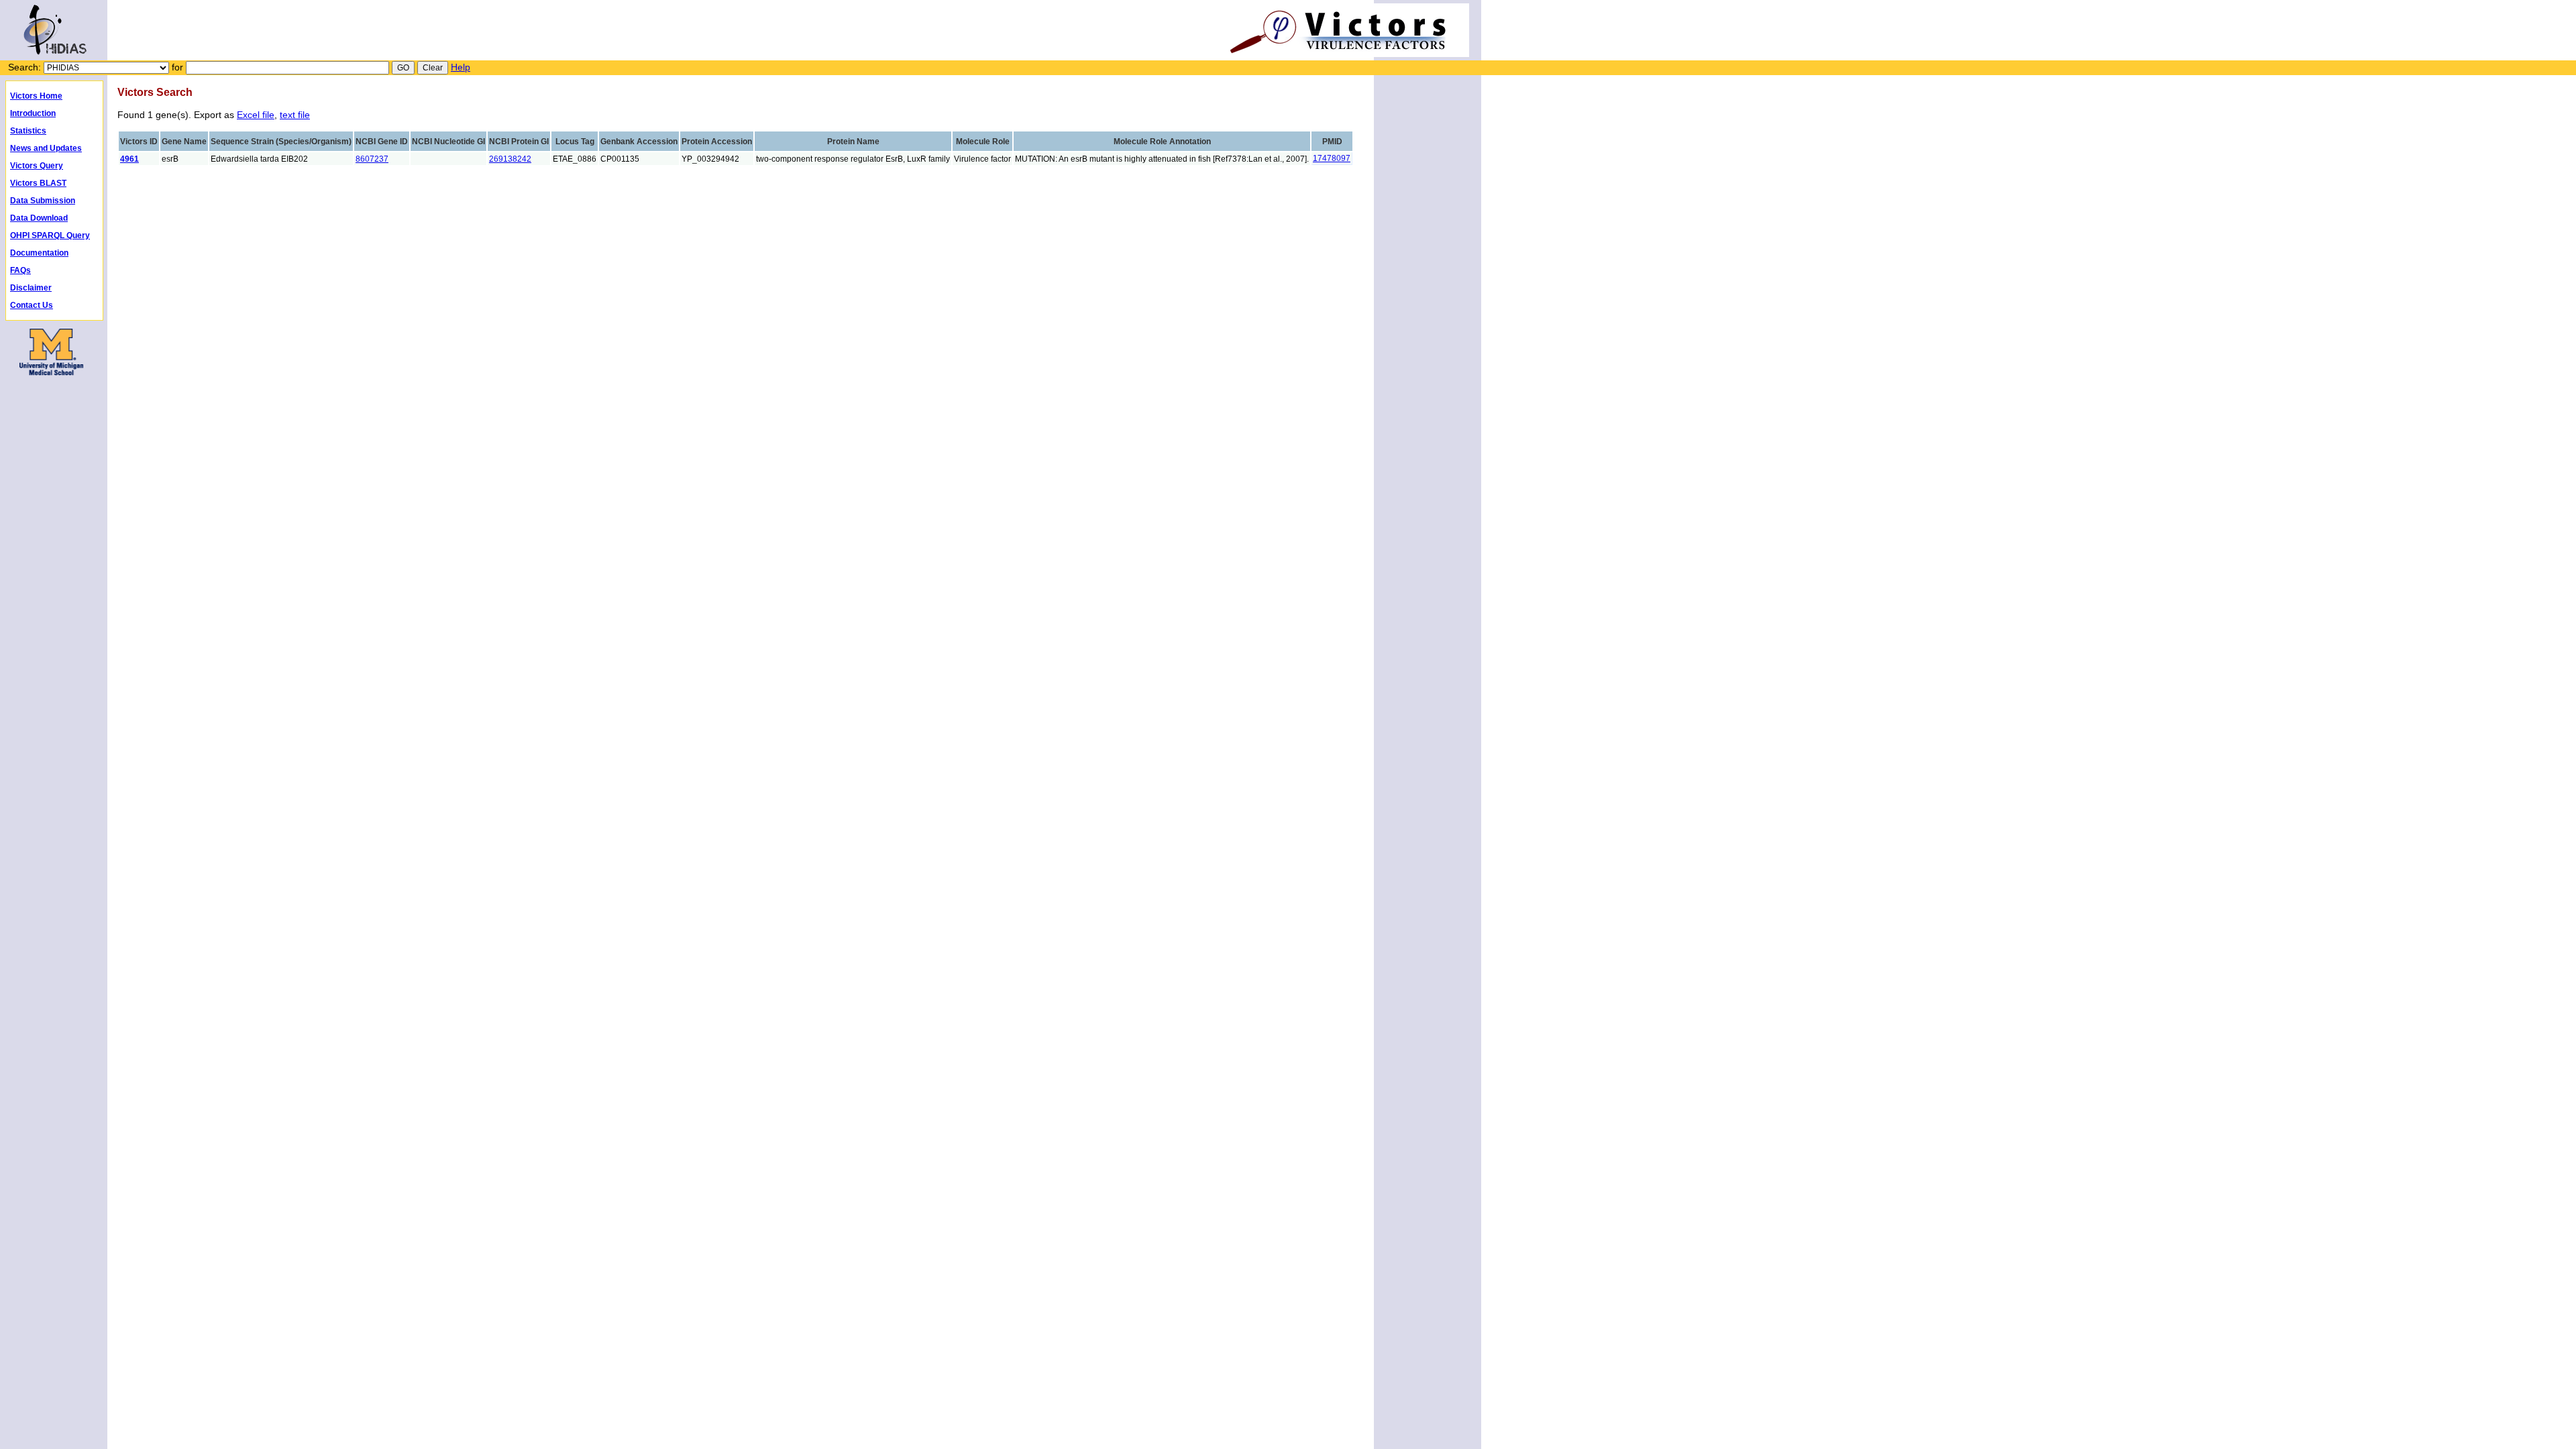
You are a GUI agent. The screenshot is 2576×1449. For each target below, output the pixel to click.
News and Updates (46, 148)
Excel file (256, 115)
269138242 (510, 159)
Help (461, 67)
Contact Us (32, 305)
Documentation (39, 253)
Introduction (33, 113)
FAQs (20, 270)
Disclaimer (31, 288)
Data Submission (43, 201)
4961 (129, 159)
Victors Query (37, 166)
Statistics (28, 131)
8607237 (372, 159)
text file (295, 115)
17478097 (1332, 158)
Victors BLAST (38, 183)
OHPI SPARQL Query (50, 235)
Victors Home (36, 96)
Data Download (39, 218)
